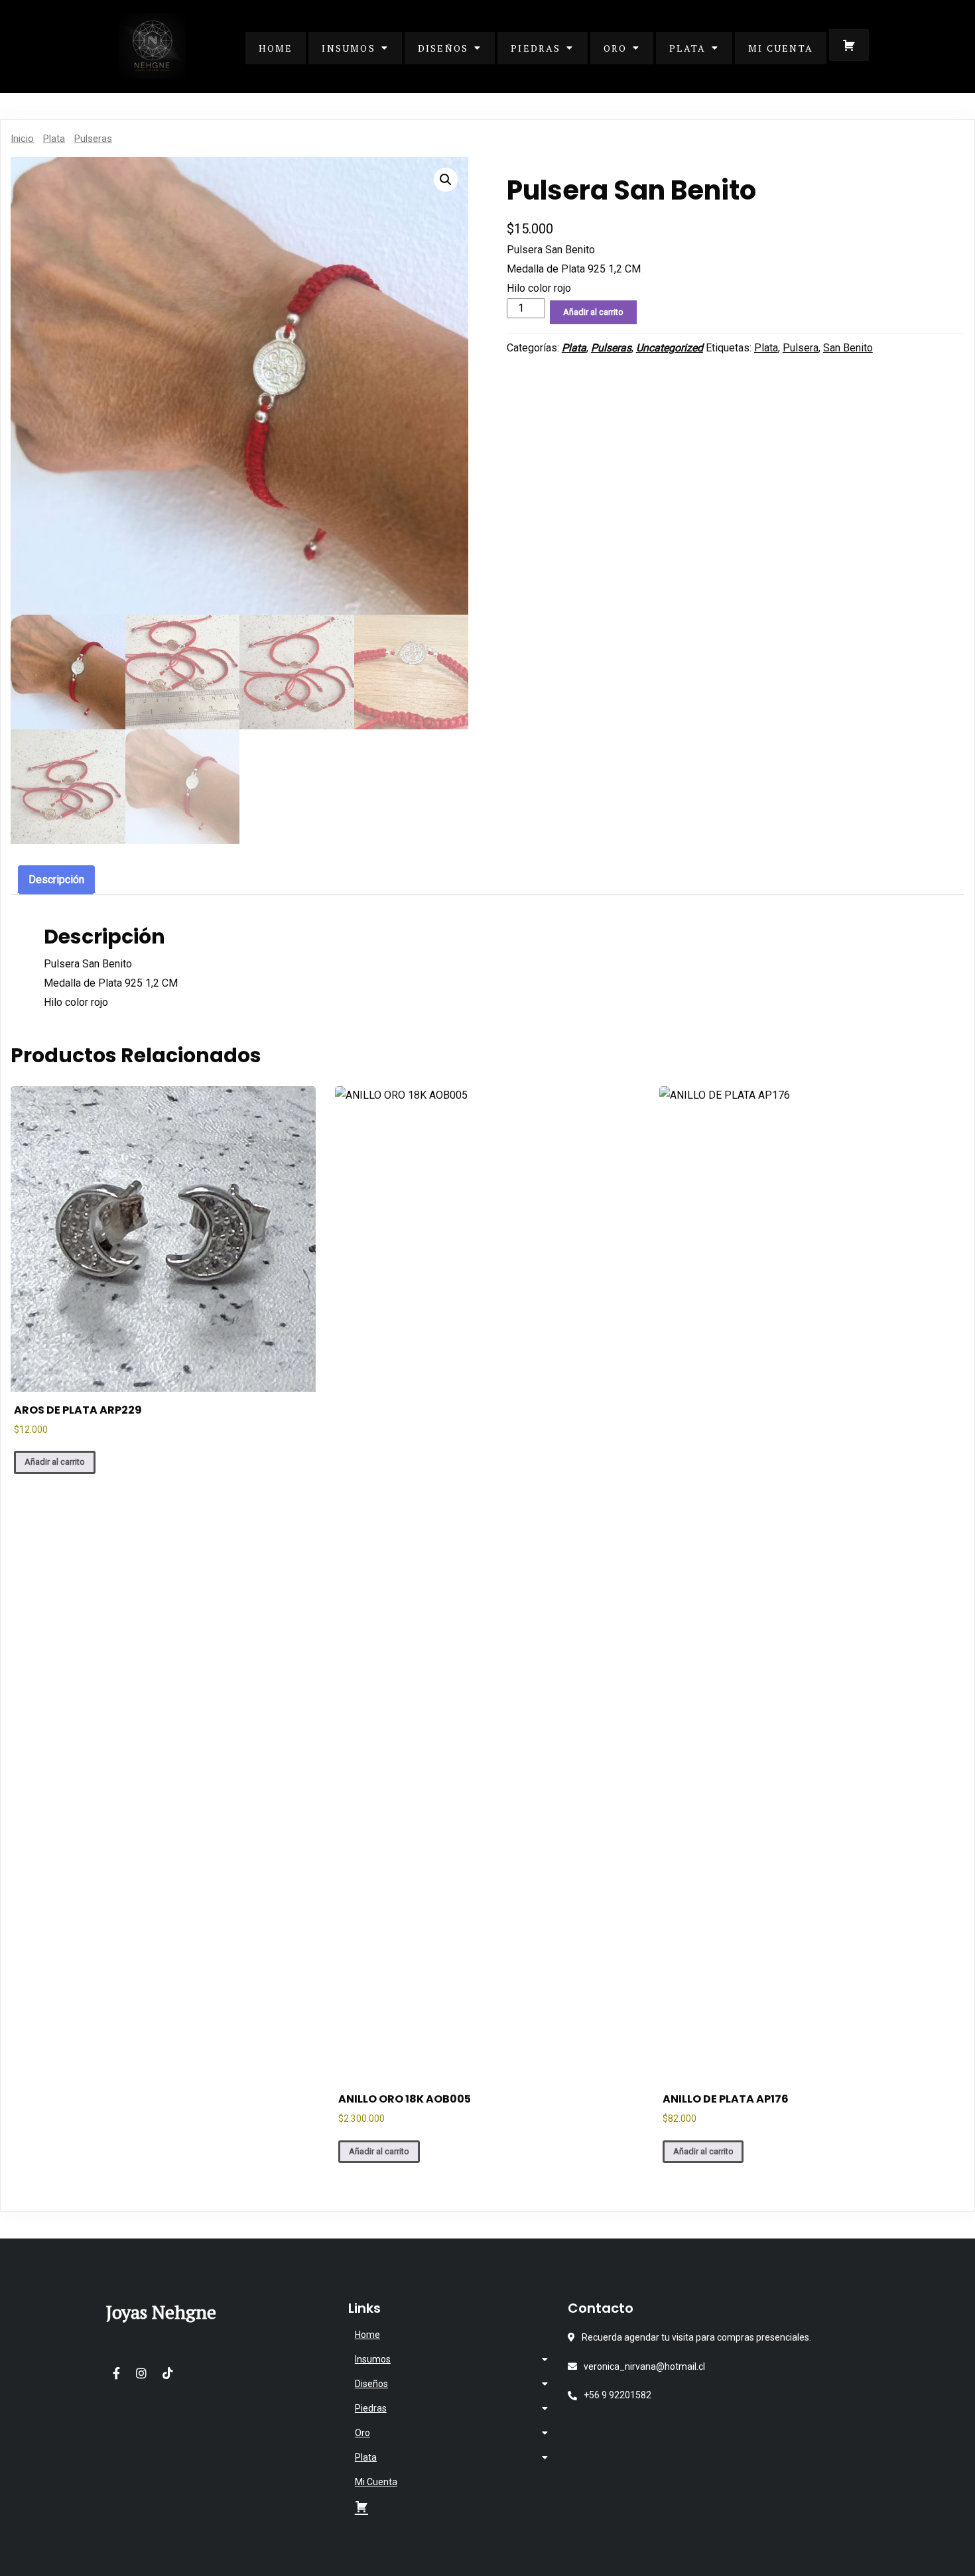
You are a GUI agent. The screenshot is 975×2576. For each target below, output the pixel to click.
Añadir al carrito (593, 312)
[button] (446, 180)
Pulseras (93, 139)
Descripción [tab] (56, 880)
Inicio (22, 139)
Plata (54, 139)
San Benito (848, 348)
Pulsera (801, 348)
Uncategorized (670, 348)
